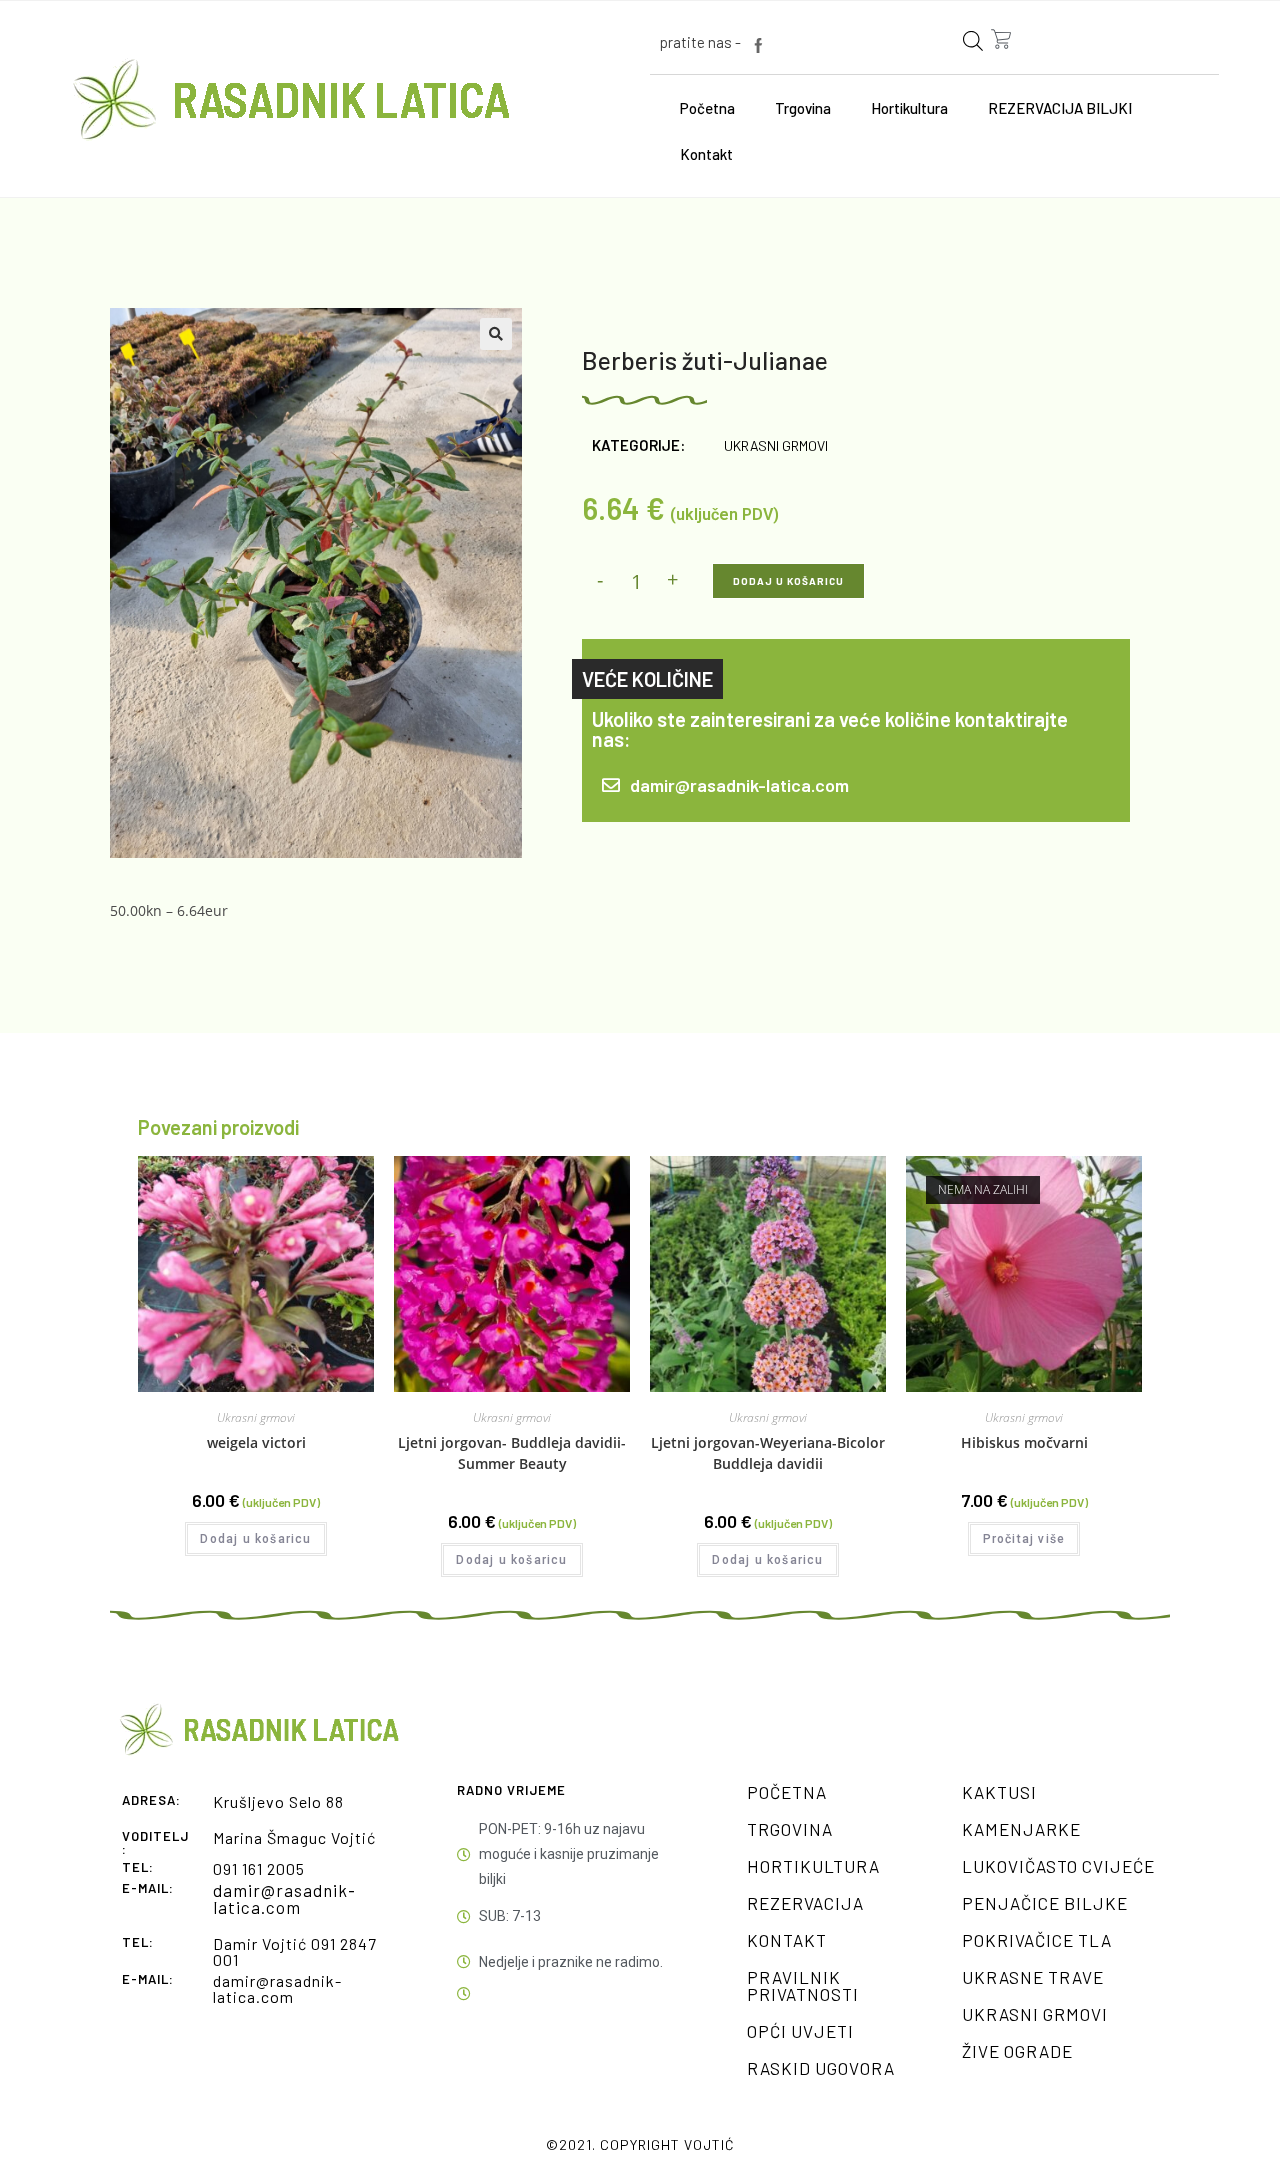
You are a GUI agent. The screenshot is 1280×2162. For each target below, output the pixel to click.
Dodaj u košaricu (788, 581)
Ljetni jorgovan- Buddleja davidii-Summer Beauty (512, 1453)
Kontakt (706, 154)
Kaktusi (999, 1792)
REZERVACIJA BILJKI (1060, 108)
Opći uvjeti (800, 2031)
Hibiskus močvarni (1024, 1442)
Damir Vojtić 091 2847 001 (295, 1951)
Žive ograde (1017, 2051)
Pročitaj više (1024, 1539)
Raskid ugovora (821, 2068)
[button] (496, 334)
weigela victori (256, 1442)
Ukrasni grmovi (776, 445)
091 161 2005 (259, 1868)
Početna (707, 108)
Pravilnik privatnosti (803, 1985)
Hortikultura (909, 108)
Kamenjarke (1021, 1829)
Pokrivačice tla (1037, 1940)
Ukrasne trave (1033, 1977)
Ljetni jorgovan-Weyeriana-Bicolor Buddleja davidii (768, 1453)
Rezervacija (805, 1903)
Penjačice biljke (1045, 1903)
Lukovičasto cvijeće (1058, 1866)
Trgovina (803, 108)
